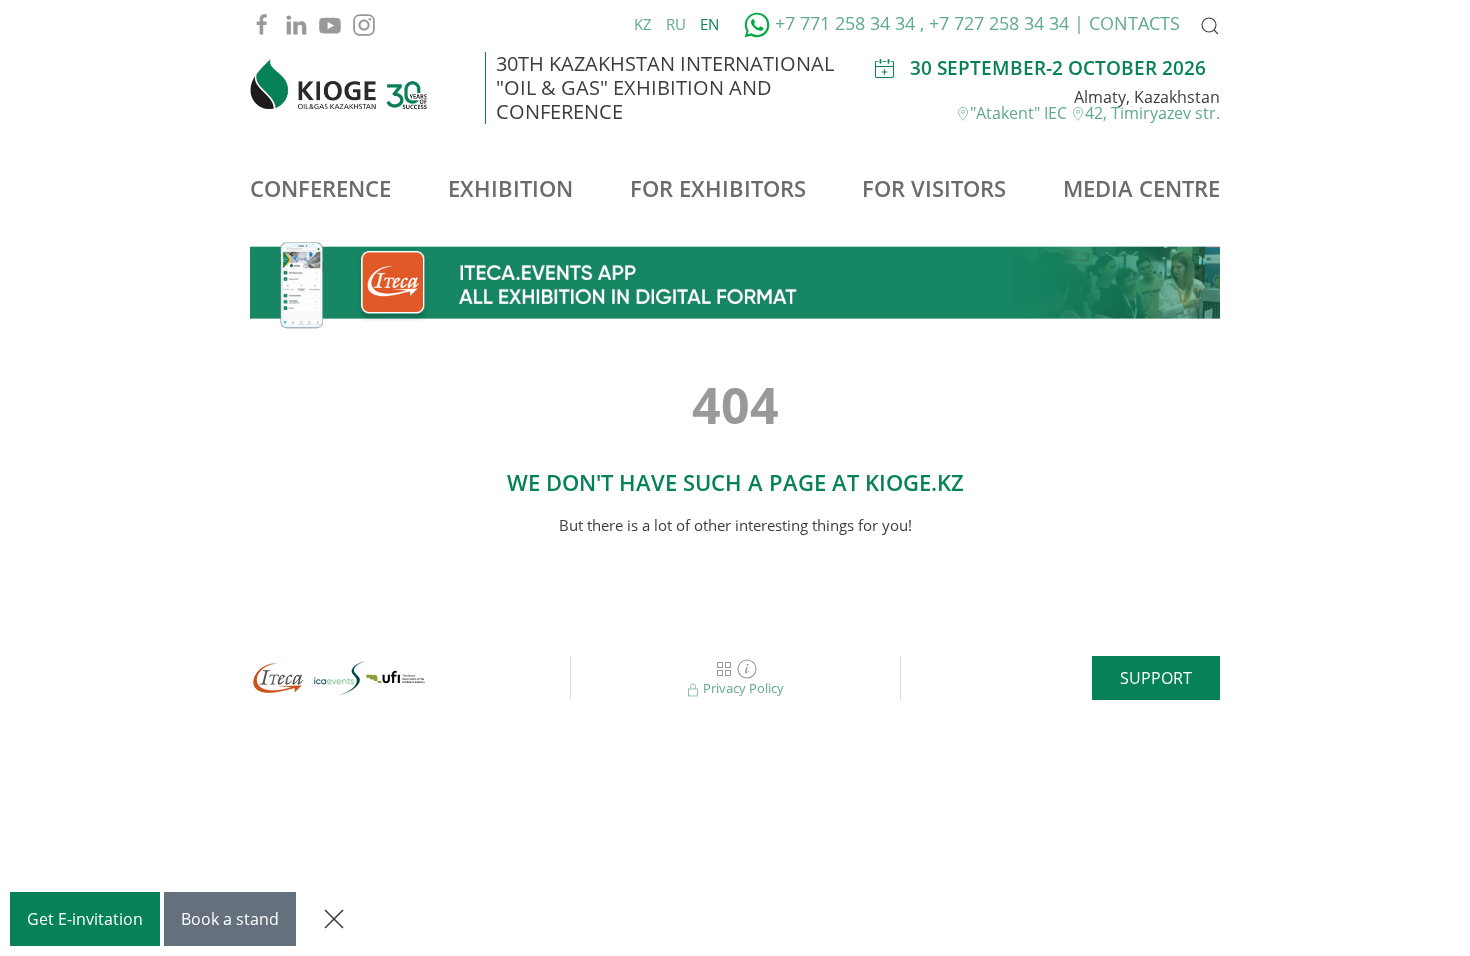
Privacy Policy (742, 688)
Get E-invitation (85, 919)
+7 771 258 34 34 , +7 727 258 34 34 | (929, 23)
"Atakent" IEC (1020, 113)
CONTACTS (1134, 23)
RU (678, 24)
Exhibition (510, 188)
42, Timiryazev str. (1152, 113)
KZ (645, 24)
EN (709, 24)
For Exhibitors (718, 188)
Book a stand (230, 919)
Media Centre (1141, 188)
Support (1156, 678)
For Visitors (934, 188)
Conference (320, 188)
